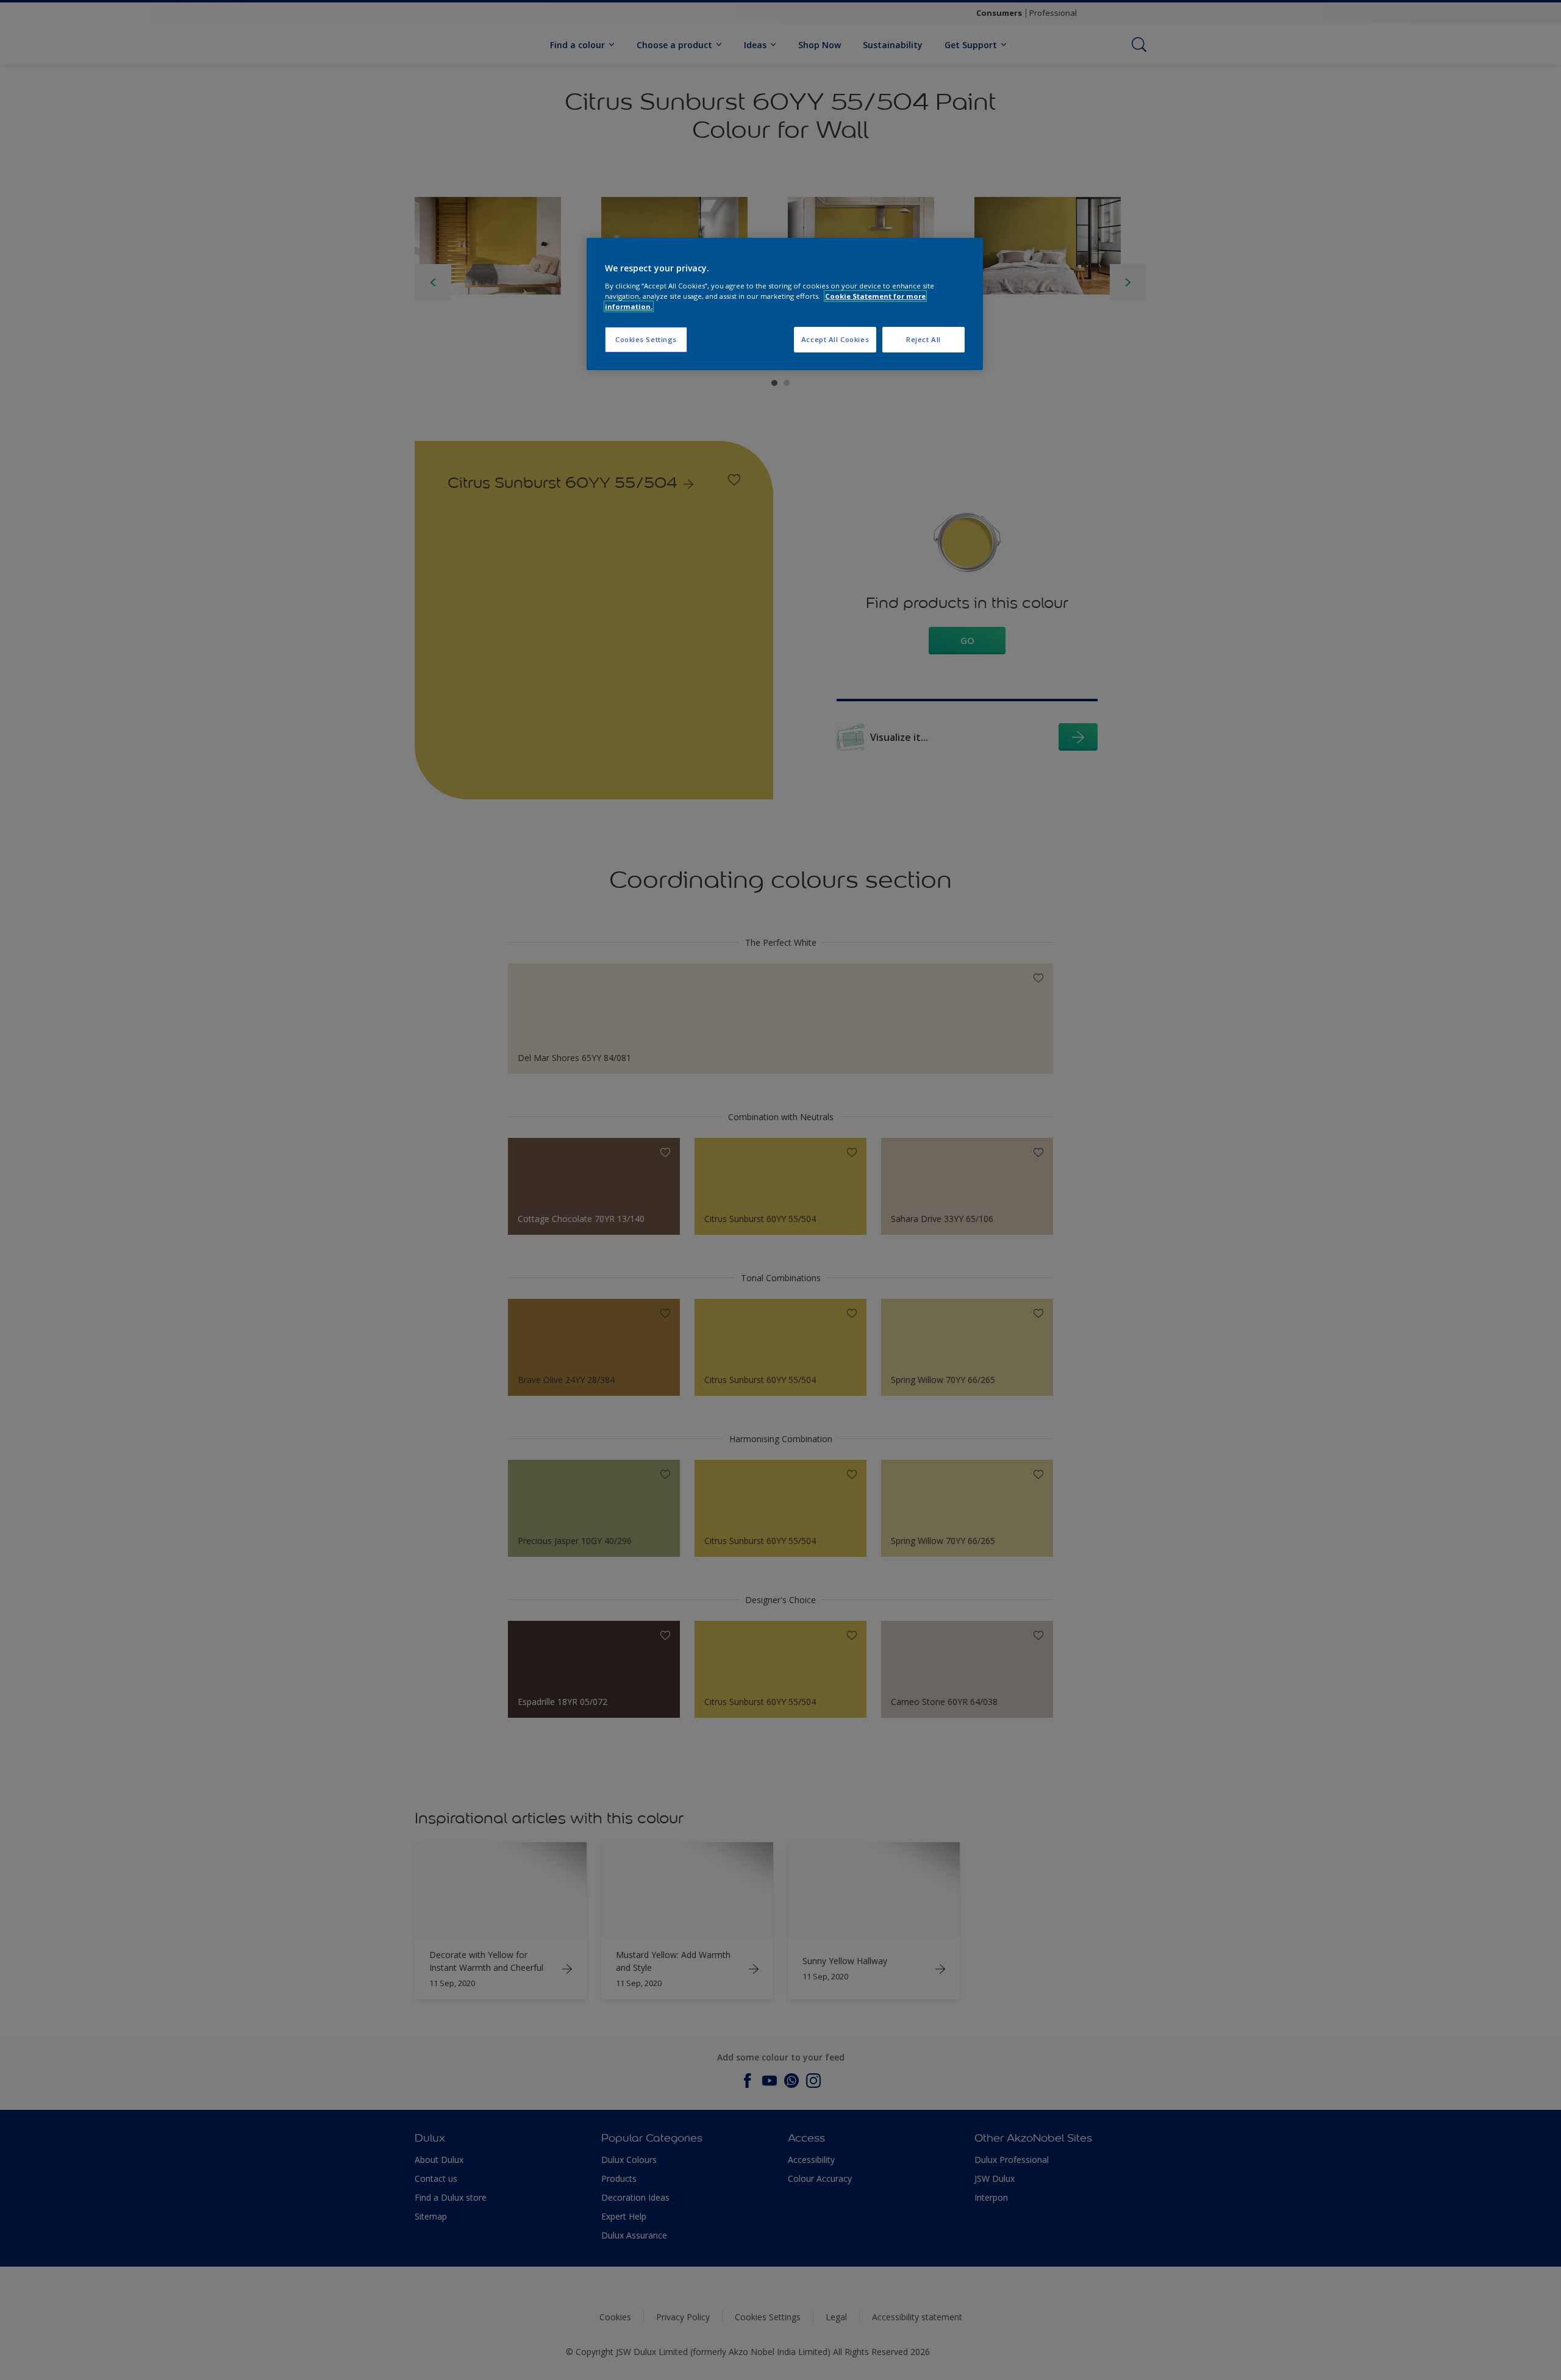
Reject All (923, 339)
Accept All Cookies (835, 339)
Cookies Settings (646, 339)
